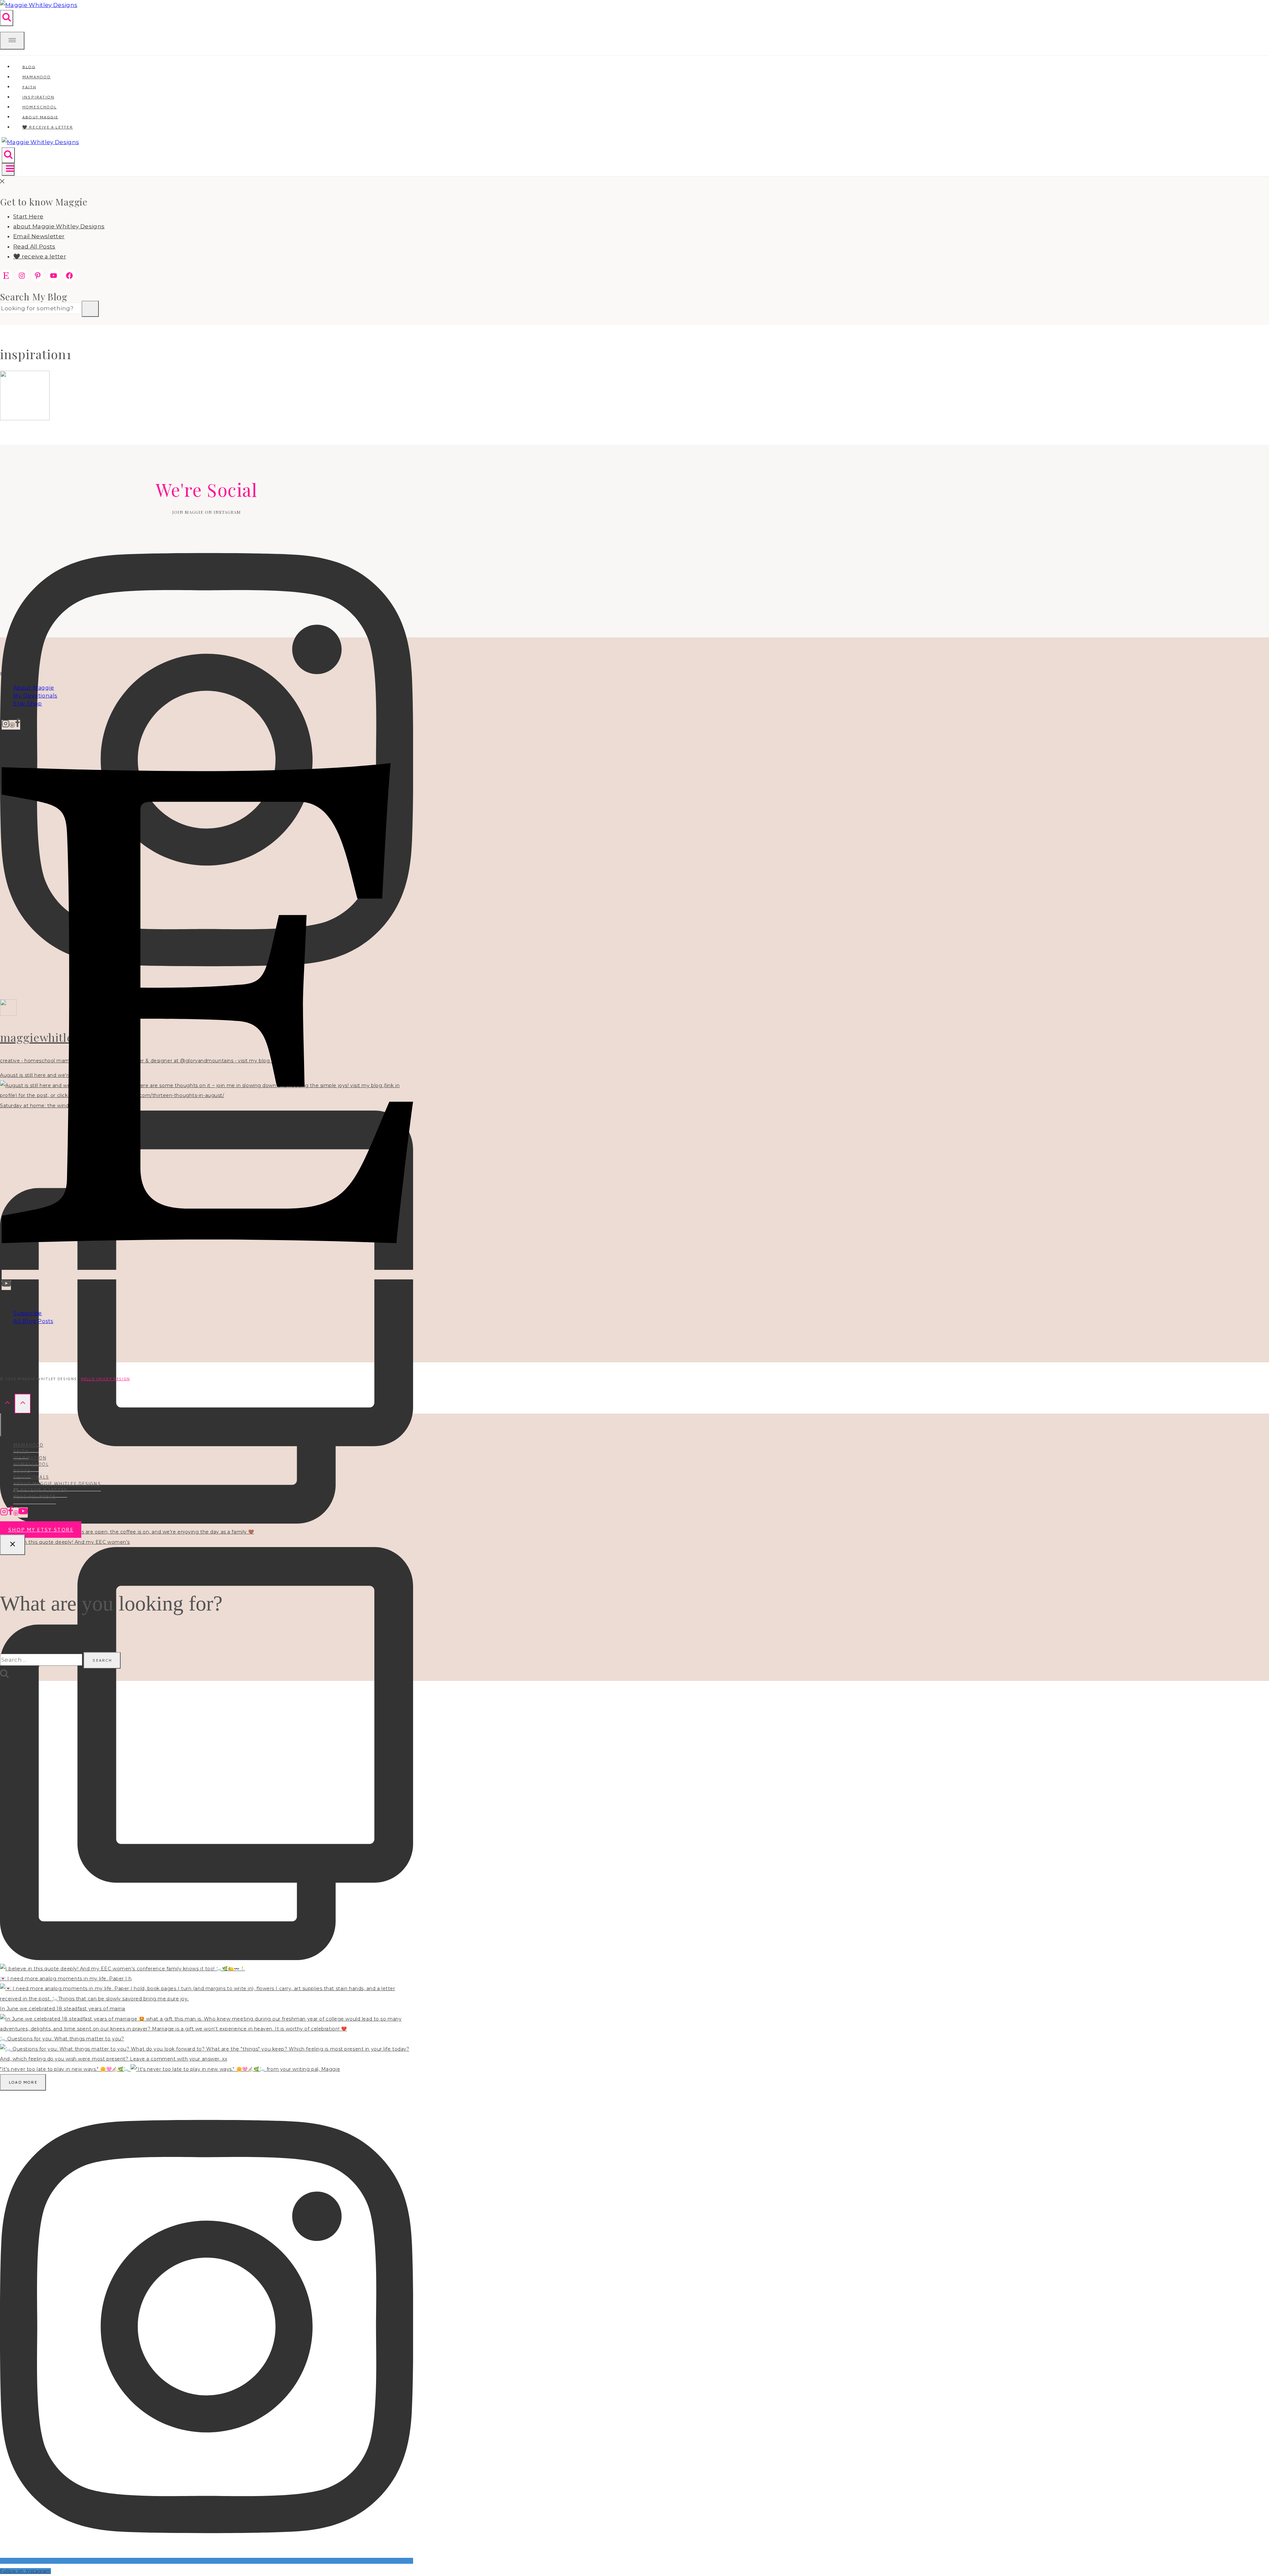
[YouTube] (6, 1285)
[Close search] (13, 1545)
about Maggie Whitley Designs (59, 226)
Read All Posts (34, 246)
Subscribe (28, 1313)
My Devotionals (35, 696)
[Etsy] (207, 1275)
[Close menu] (1, 1425)
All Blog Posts (33, 1321)
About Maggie (34, 688)
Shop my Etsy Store (41, 1530)
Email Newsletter (39, 236)
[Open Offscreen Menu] (12, 41)
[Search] (90, 309)
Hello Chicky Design (105, 1379)
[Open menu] (8, 170)
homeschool (31, 1464)
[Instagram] (6, 725)
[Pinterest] (12, 725)
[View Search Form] (7, 18)
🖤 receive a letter (48, 127)
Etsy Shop (28, 704)
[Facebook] (18, 725)
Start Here (28, 216)
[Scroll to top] (7, 1403)
